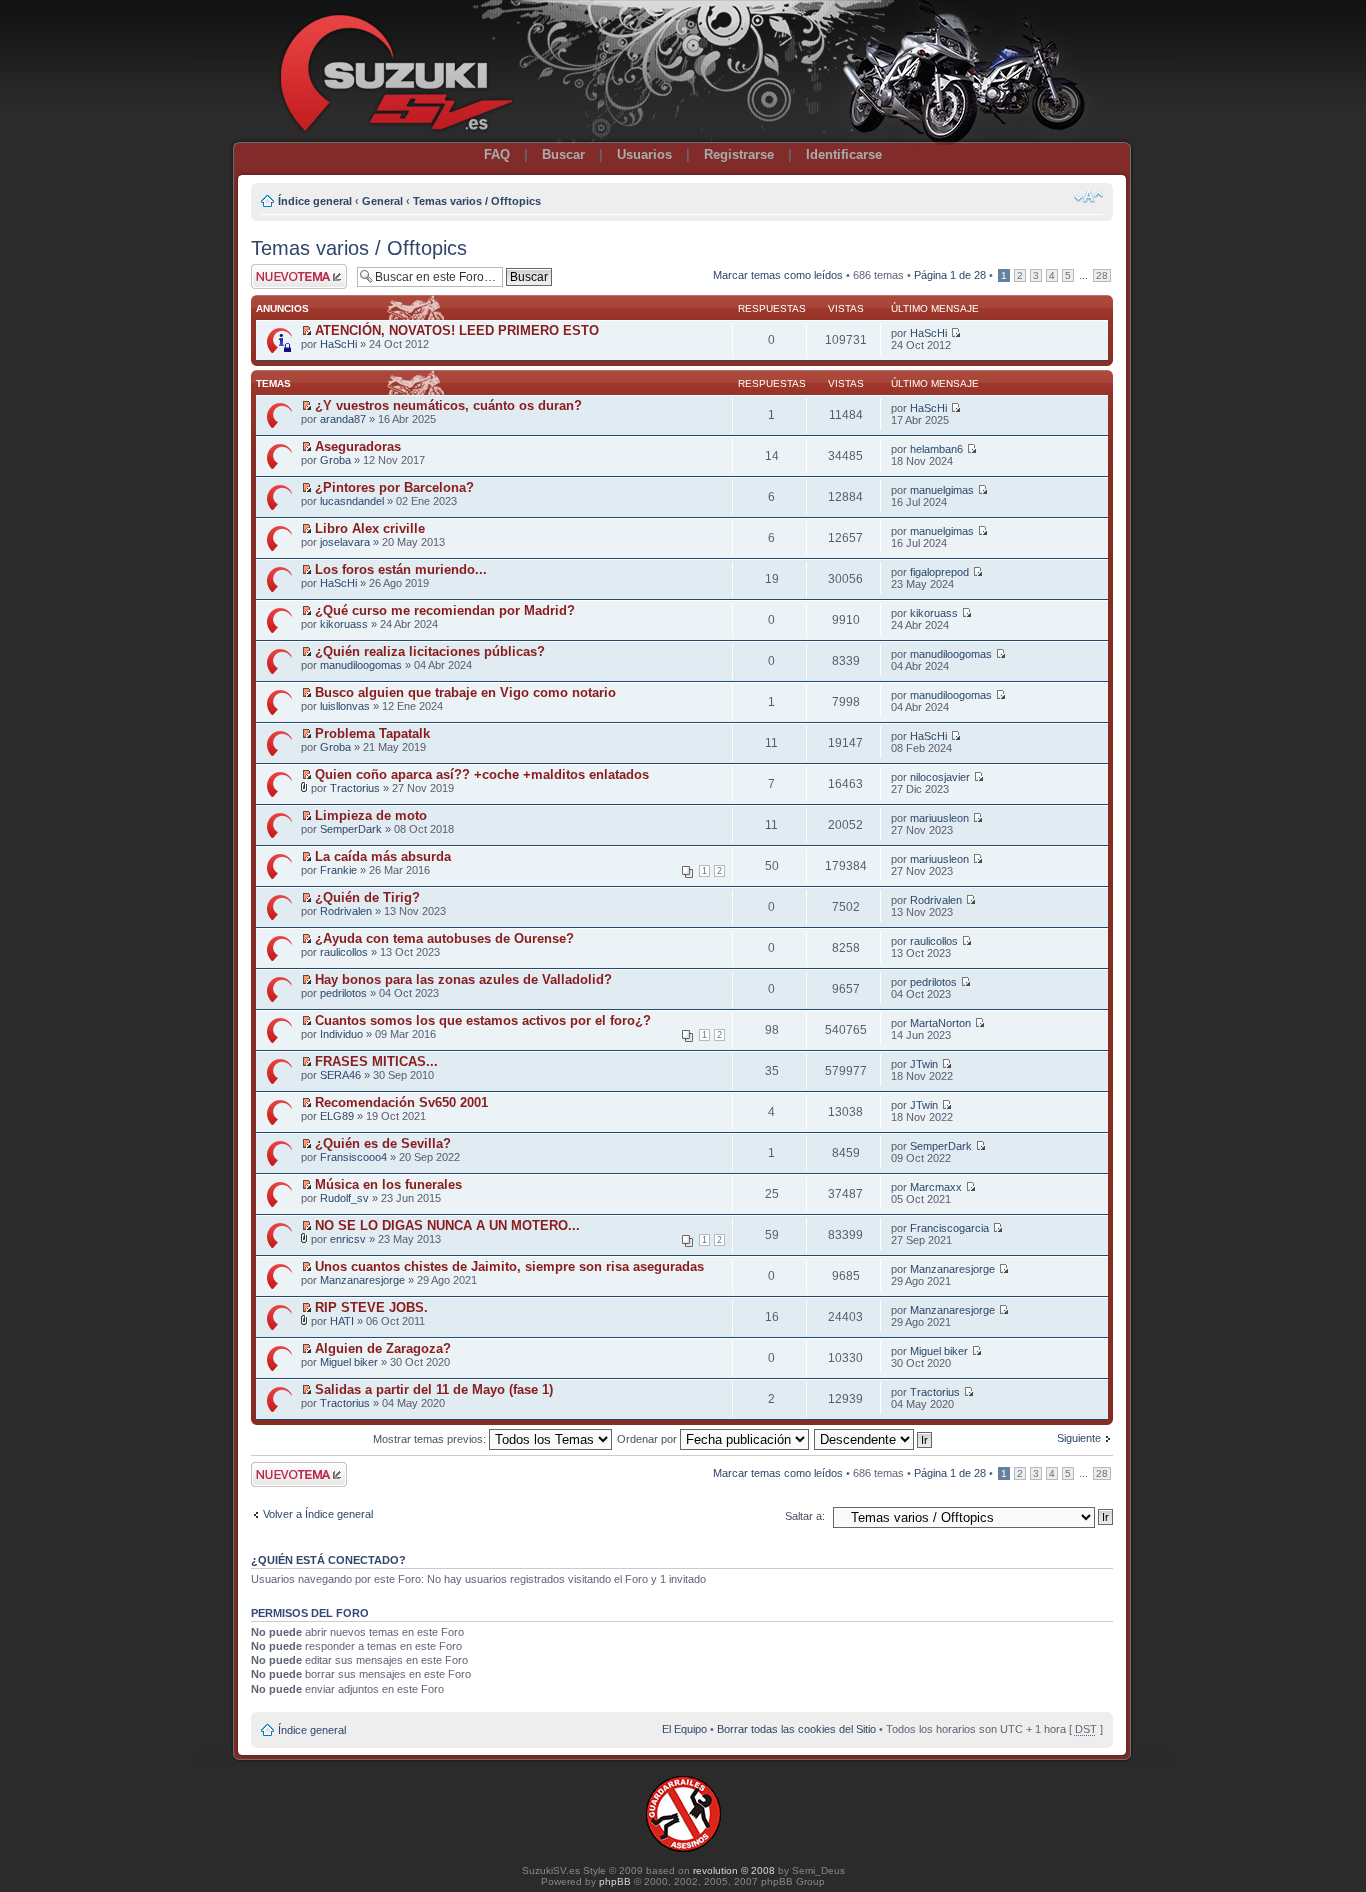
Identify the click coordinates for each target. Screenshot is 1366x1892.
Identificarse (844, 154)
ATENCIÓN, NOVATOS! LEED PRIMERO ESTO (457, 330)
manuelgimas (942, 490)
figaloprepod (939, 572)
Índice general (315, 201)
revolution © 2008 (734, 1870)
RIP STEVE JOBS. (371, 1307)
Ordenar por (648, 1439)
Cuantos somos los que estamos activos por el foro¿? (483, 1020)
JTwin (924, 1064)
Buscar (563, 154)
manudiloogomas (361, 665)
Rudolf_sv (344, 1198)
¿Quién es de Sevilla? (383, 1143)
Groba (335, 460)
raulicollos (344, 952)
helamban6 (936, 449)
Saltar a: (805, 1516)
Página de (950, 275)
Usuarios (644, 154)
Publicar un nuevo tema (294, 276)
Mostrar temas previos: (431, 1439)
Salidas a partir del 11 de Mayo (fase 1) (434, 1389)
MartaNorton (940, 1023)
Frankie (338, 870)
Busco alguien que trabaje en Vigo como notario (465, 692)
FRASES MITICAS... (376, 1061)
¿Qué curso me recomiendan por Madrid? (445, 610)
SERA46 (340, 1075)
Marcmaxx (936, 1187)
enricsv (348, 1239)
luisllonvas (345, 706)
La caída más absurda (383, 856)
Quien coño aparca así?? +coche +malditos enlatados (482, 774)
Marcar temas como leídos (778, 275)
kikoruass (344, 624)
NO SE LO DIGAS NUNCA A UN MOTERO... (447, 1225)
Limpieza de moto (371, 815)
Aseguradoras (358, 446)
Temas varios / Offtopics (477, 201)
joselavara (345, 542)
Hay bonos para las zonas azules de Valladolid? (463, 979)
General (382, 201)
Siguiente (1079, 1438)
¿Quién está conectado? (328, 1560)
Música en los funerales (388, 1184)
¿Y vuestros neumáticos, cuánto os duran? (448, 405)
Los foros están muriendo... (401, 569)
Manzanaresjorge (362, 1280)
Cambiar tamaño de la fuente (1088, 197)
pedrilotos (343, 993)
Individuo (341, 1034)
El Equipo (684, 1729)
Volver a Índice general (318, 1514)
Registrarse (739, 154)
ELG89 (337, 1116)
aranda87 (343, 419)
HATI (342, 1321)
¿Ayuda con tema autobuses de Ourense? (444, 938)
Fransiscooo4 (353, 1157)
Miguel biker (349, 1362)
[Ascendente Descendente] (874, 1439)
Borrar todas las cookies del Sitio (796, 1729)
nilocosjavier (940, 777)
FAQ (497, 154)
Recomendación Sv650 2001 (401, 1102)
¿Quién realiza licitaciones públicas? (430, 651)
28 (1102, 275)
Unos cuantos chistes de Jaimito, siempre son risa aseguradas (509, 1266)
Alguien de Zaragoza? (383, 1348)
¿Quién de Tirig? (367, 897)
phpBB (615, 1881)
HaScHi (338, 344)
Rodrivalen (346, 911)
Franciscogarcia (949, 1228)
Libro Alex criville (370, 528)
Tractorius (355, 788)
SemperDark (351, 829)
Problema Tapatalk (372, 733)
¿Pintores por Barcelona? (394, 487)
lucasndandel (352, 501)
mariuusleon (939, 818)
